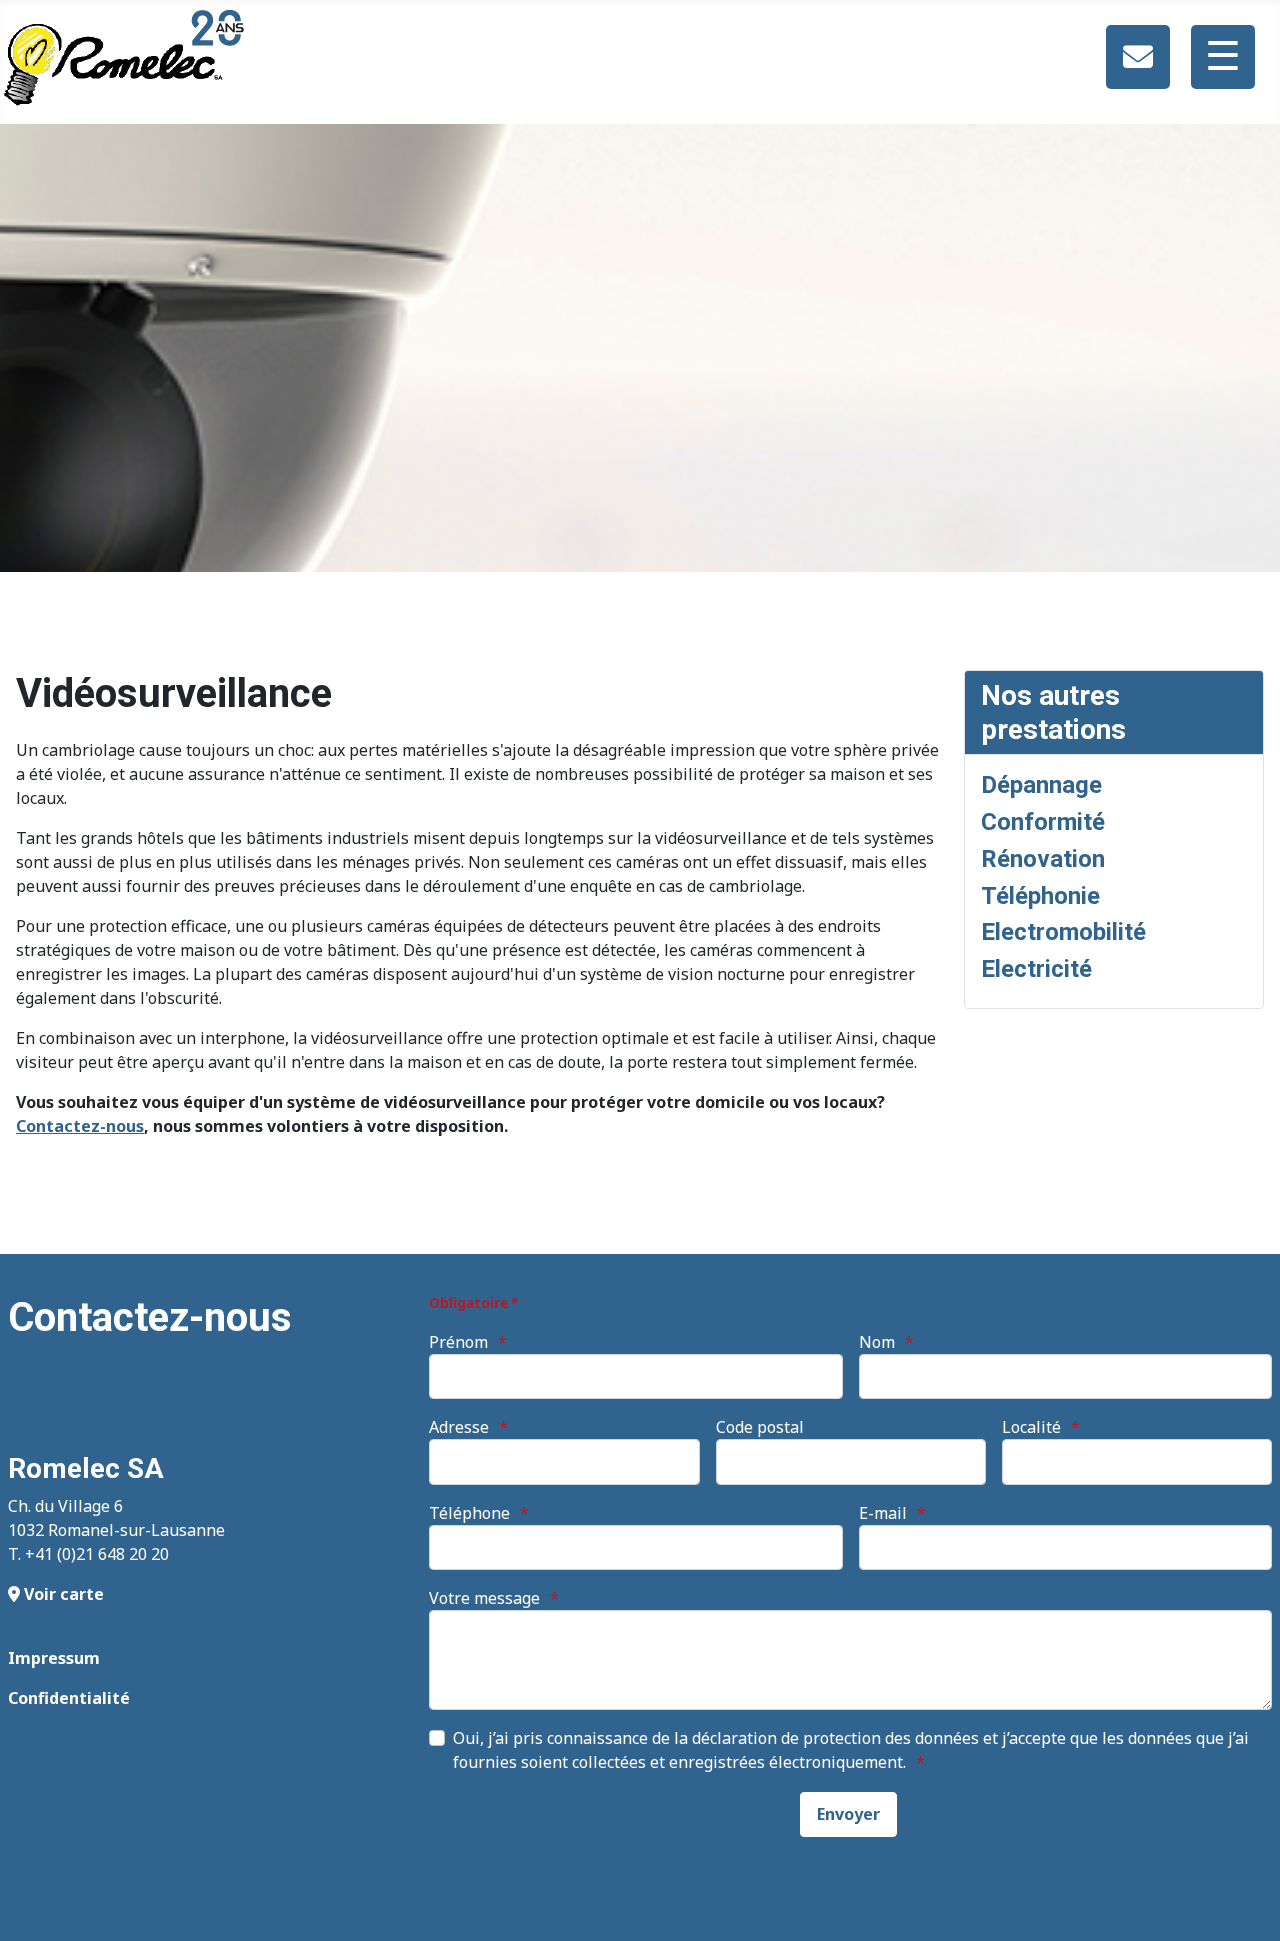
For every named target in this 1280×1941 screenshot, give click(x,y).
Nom (877, 1342)
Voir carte (62, 1594)
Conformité (1043, 822)
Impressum (54, 1658)
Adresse (459, 1427)
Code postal (760, 1427)
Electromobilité (1063, 932)
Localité (1031, 1427)
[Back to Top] (1245, 1904)
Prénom (458, 1342)
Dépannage (1041, 785)
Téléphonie (1040, 896)
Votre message (484, 1598)
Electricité (1036, 969)
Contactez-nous (80, 1126)
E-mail (883, 1513)
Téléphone (469, 1513)
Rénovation (1043, 859)
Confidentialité (69, 1698)
